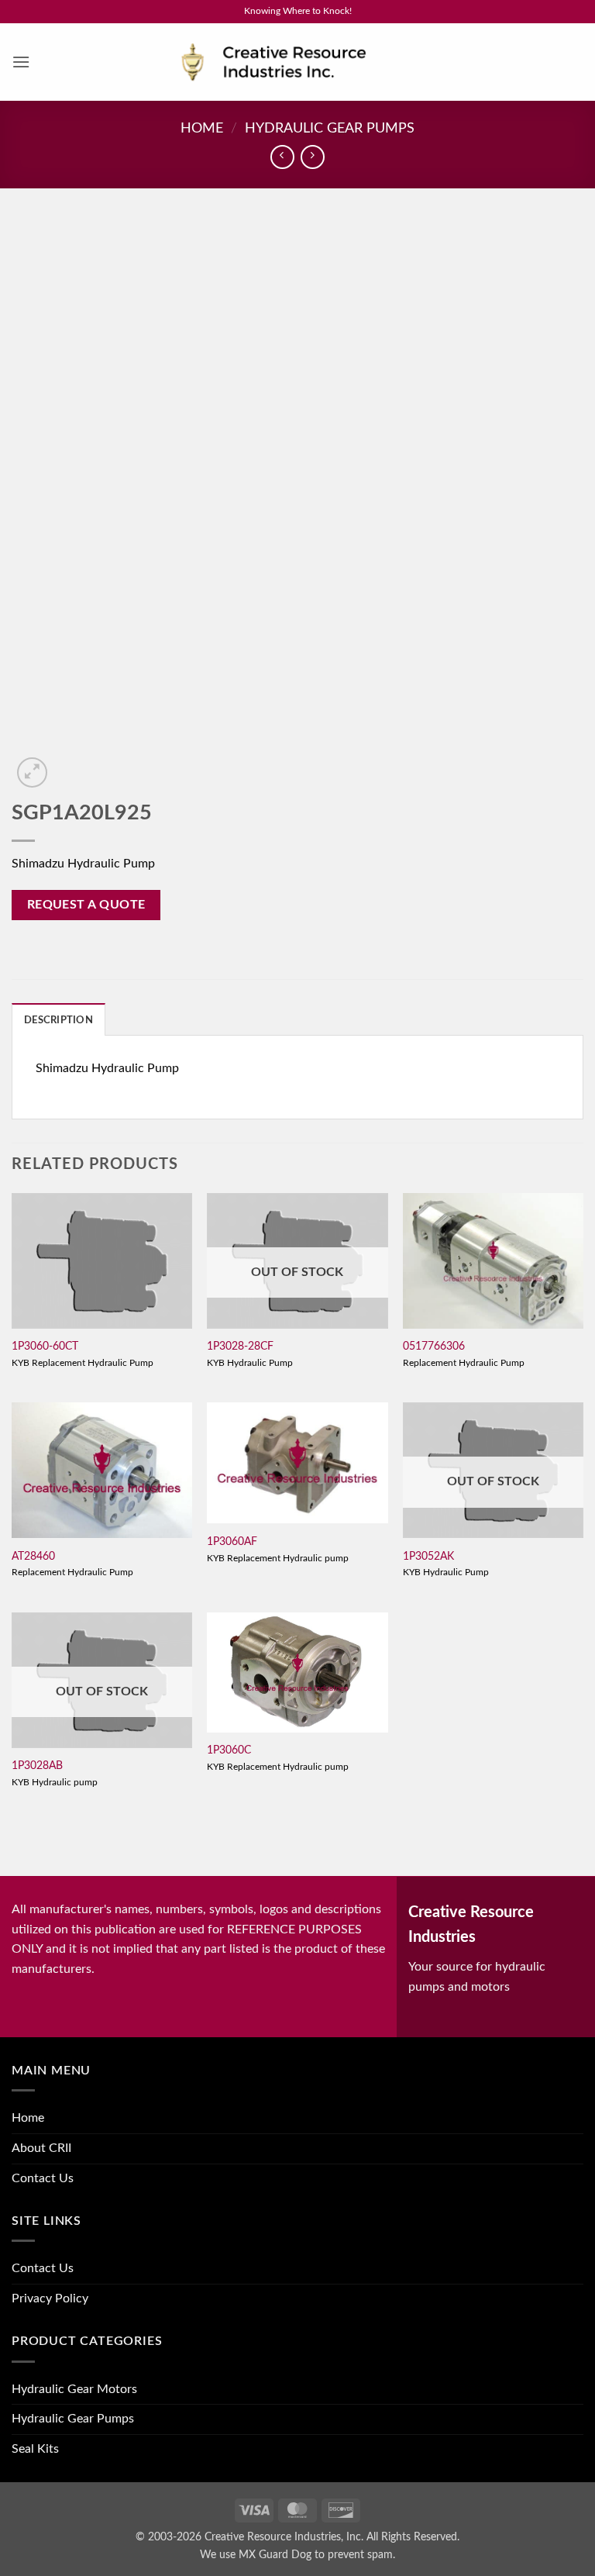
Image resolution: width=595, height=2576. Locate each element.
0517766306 (434, 1346)
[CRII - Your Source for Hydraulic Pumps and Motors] (297, 62)
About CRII (41, 2148)
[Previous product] (313, 157)
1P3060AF (232, 1541)
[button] (21, 62)
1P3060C (229, 1750)
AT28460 (33, 1556)
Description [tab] (58, 1020)
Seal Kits (35, 2449)
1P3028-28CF (240, 1346)
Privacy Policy (50, 2298)
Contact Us (43, 2178)
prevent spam (360, 2555)
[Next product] (282, 157)
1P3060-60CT (45, 1346)
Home (202, 128)
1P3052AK (428, 1556)
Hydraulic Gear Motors (74, 2389)
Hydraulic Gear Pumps (330, 128)
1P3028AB (37, 1766)
